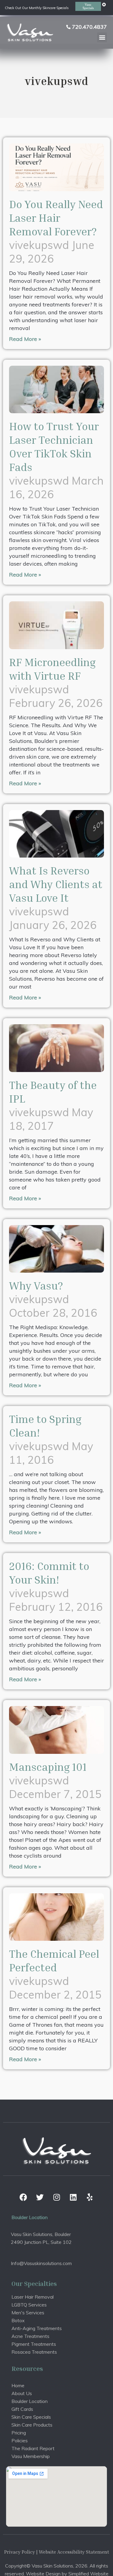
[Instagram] (57, 2197)
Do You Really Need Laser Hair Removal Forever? (56, 218)
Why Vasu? (36, 1285)
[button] (102, 37)
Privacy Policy (20, 2552)
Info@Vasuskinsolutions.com (41, 2263)
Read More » (25, 339)
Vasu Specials (88, 6)
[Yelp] (90, 2197)
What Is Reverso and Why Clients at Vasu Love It (56, 884)
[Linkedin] (73, 2197)
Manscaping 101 (48, 1767)
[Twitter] (40, 2197)
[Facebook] (24, 2197)
